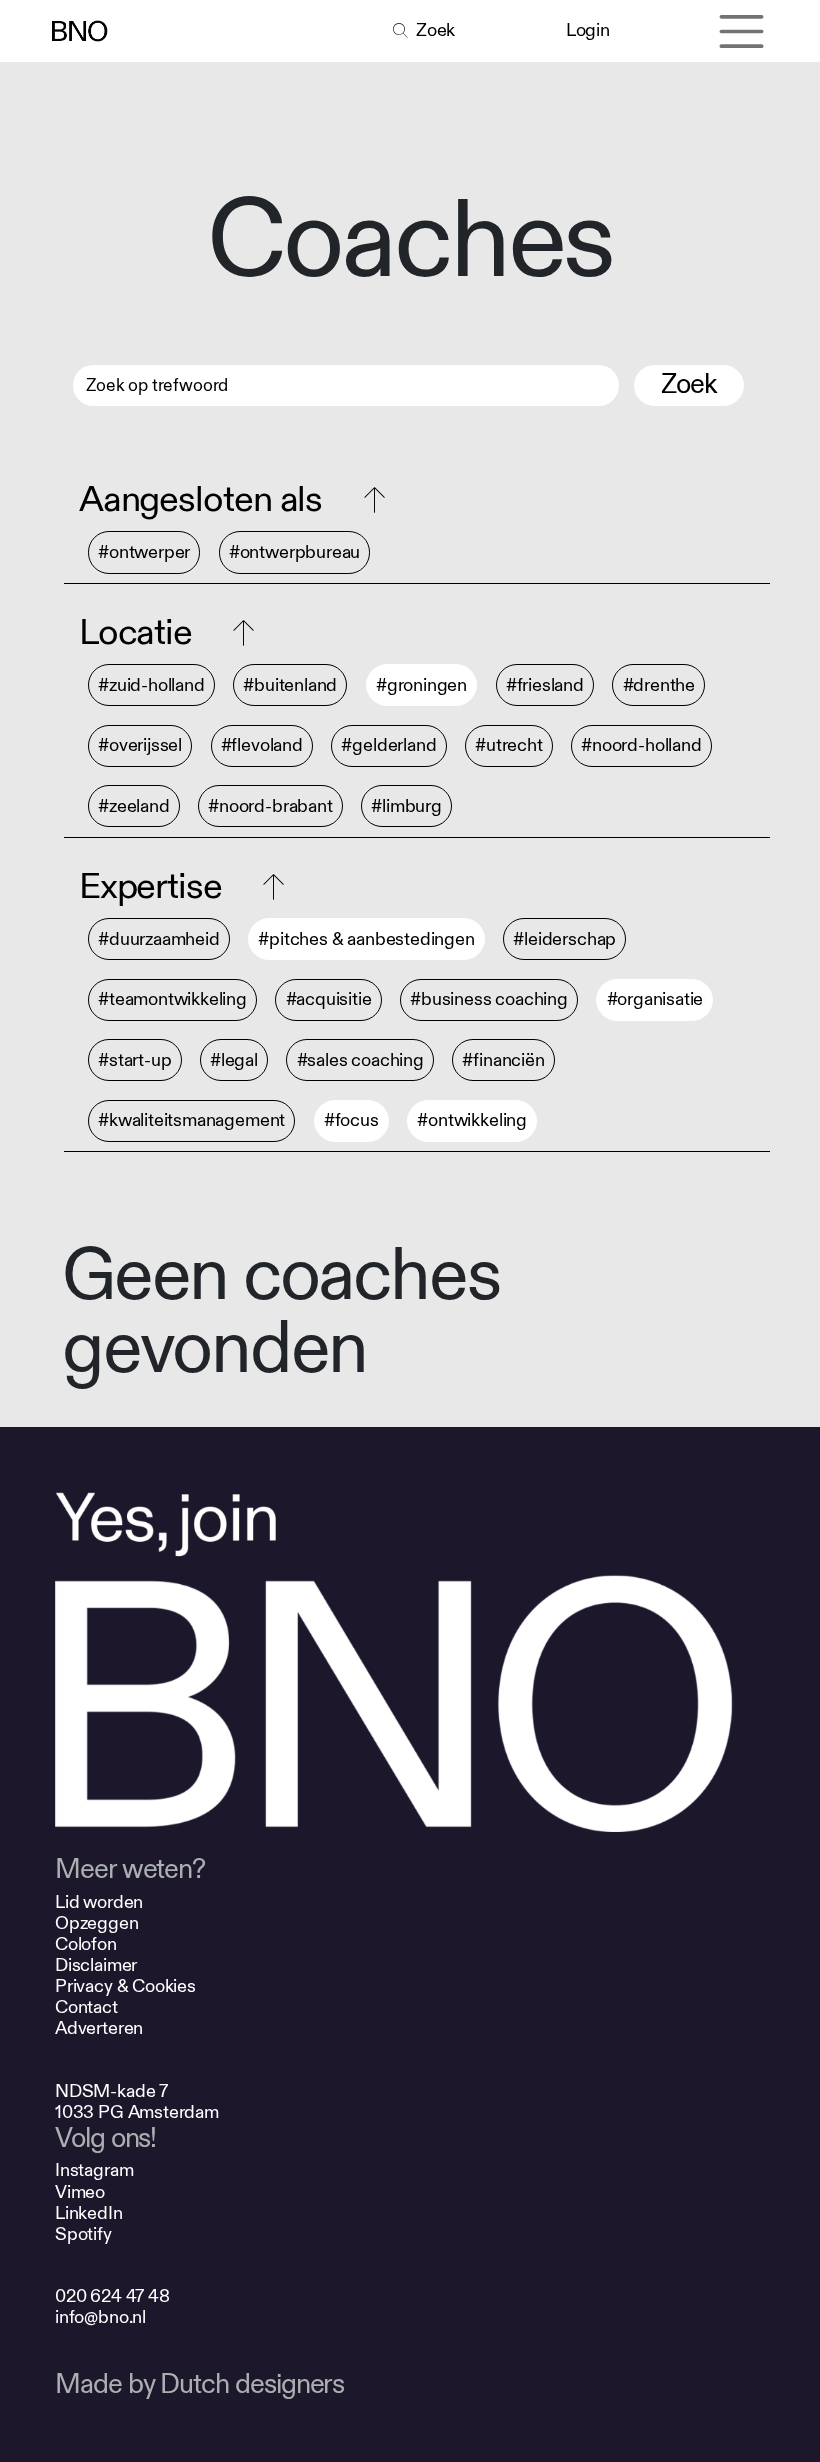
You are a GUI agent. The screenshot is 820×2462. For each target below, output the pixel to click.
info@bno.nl (100, 2317)
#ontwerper (144, 553)
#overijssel (140, 746)
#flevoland (262, 746)
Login (587, 30)
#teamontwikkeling (172, 1000)
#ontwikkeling (472, 1121)
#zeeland (134, 806)
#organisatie (655, 1000)
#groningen (421, 685)
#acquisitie (329, 1000)
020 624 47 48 (112, 2296)
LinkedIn (89, 2213)
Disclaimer (96, 1965)
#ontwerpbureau (294, 553)
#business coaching (489, 1000)
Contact (86, 2007)
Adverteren (99, 2028)
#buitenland (290, 685)
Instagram (94, 2170)
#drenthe (659, 685)
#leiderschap (564, 939)
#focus (351, 1121)
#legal (234, 1060)
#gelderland (388, 746)
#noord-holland (641, 746)
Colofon (86, 1944)
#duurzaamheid (159, 939)
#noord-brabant (270, 806)
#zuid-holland (151, 685)
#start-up (134, 1060)
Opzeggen (97, 1923)
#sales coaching (360, 1060)
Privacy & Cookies (125, 1986)
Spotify (83, 2234)
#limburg (406, 806)
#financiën (503, 1060)
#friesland (545, 685)
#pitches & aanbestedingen (366, 939)
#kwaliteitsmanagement (191, 1121)
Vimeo (80, 2192)
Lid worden (99, 1902)
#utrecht (509, 746)
